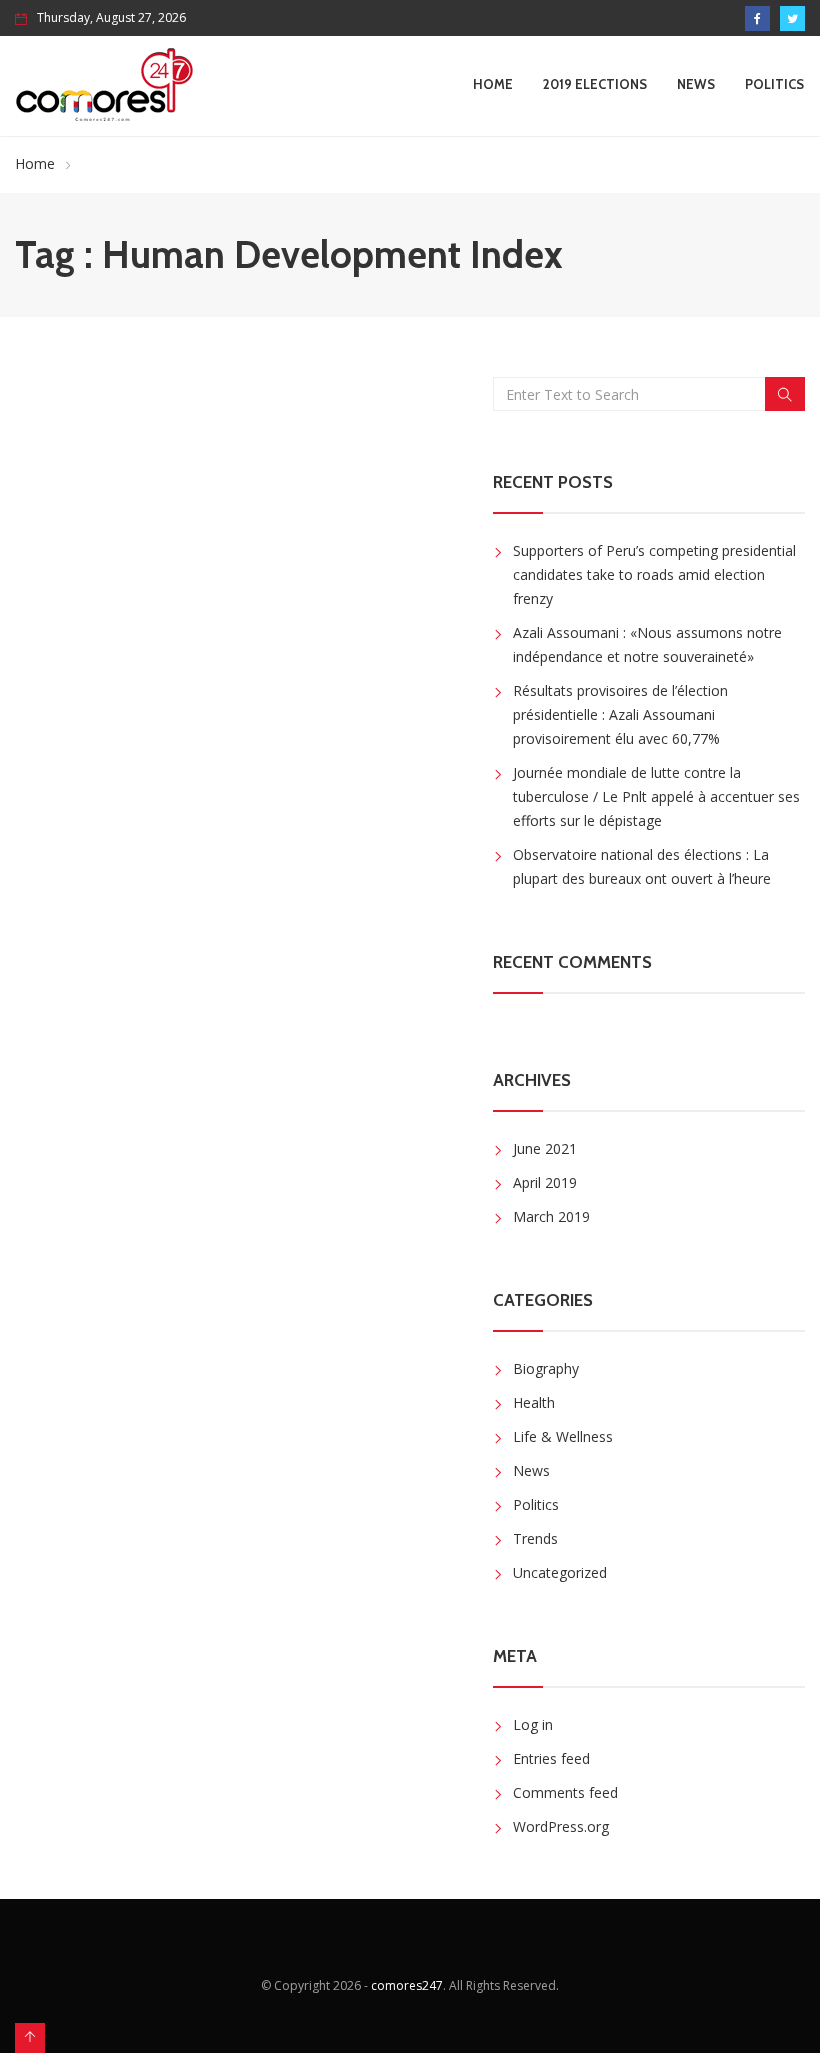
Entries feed (551, 1758)
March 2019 (551, 1216)
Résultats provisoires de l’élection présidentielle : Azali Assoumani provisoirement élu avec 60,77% (620, 714)
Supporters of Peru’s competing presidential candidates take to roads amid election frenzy (654, 574)
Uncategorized (560, 1572)
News (696, 84)
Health (534, 1402)
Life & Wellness (563, 1436)
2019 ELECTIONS (595, 84)
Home (493, 84)
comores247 (407, 1985)
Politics (774, 84)
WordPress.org (561, 1826)
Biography (546, 1368)
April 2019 (545, 1182)
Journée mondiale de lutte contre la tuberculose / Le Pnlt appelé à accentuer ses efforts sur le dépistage (656, 796)
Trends (535, 1538)
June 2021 (545, 1148)
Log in (533, 1724)
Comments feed (565, 1792)
